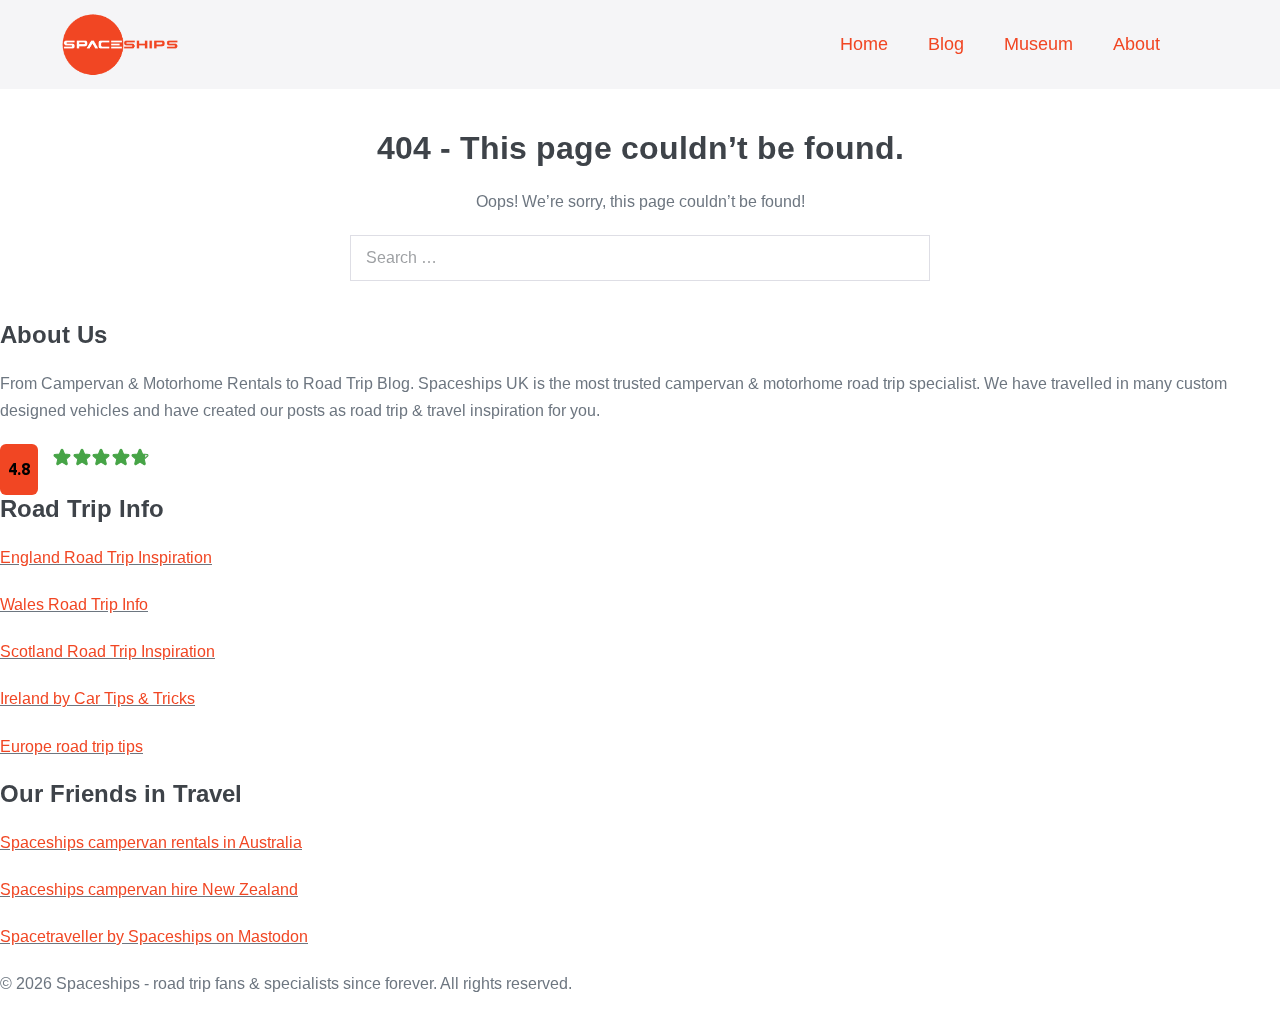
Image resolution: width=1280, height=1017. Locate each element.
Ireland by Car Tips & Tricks (97, 698)
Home (864, 44)
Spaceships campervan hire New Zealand (149, 889)
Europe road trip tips (71, 746)
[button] (1200, 29)
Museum (1038, 44)
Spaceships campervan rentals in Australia (151, 842)
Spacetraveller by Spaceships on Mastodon (154, 936)
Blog (946, 44)
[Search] (910, 258)
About (1136, 44)
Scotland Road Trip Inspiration (107, 651)
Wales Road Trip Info (74, 604)
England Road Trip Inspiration (106, 557)
